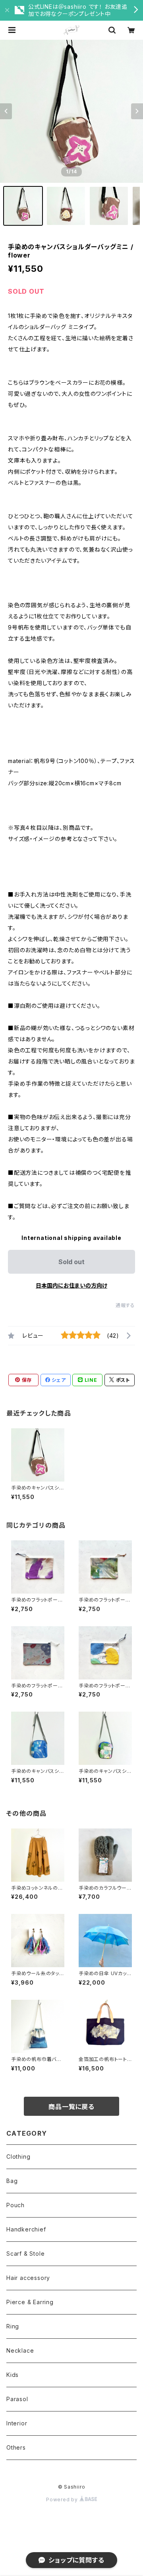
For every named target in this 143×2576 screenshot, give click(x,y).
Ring (13, 2326)
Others (16, 2447)
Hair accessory (28, 2278)
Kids (13, 2375)
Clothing (18, 2157)
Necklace (20, 2350)
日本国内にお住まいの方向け (71, 1285)
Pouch (15, 2205)
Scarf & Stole (25, 2254)
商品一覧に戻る (71, 2107)
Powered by (63, 2499)
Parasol (17, 2399)
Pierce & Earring (30, 2302)
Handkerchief (26, 2229)
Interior (17, 2423)
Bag (12, 2181)
